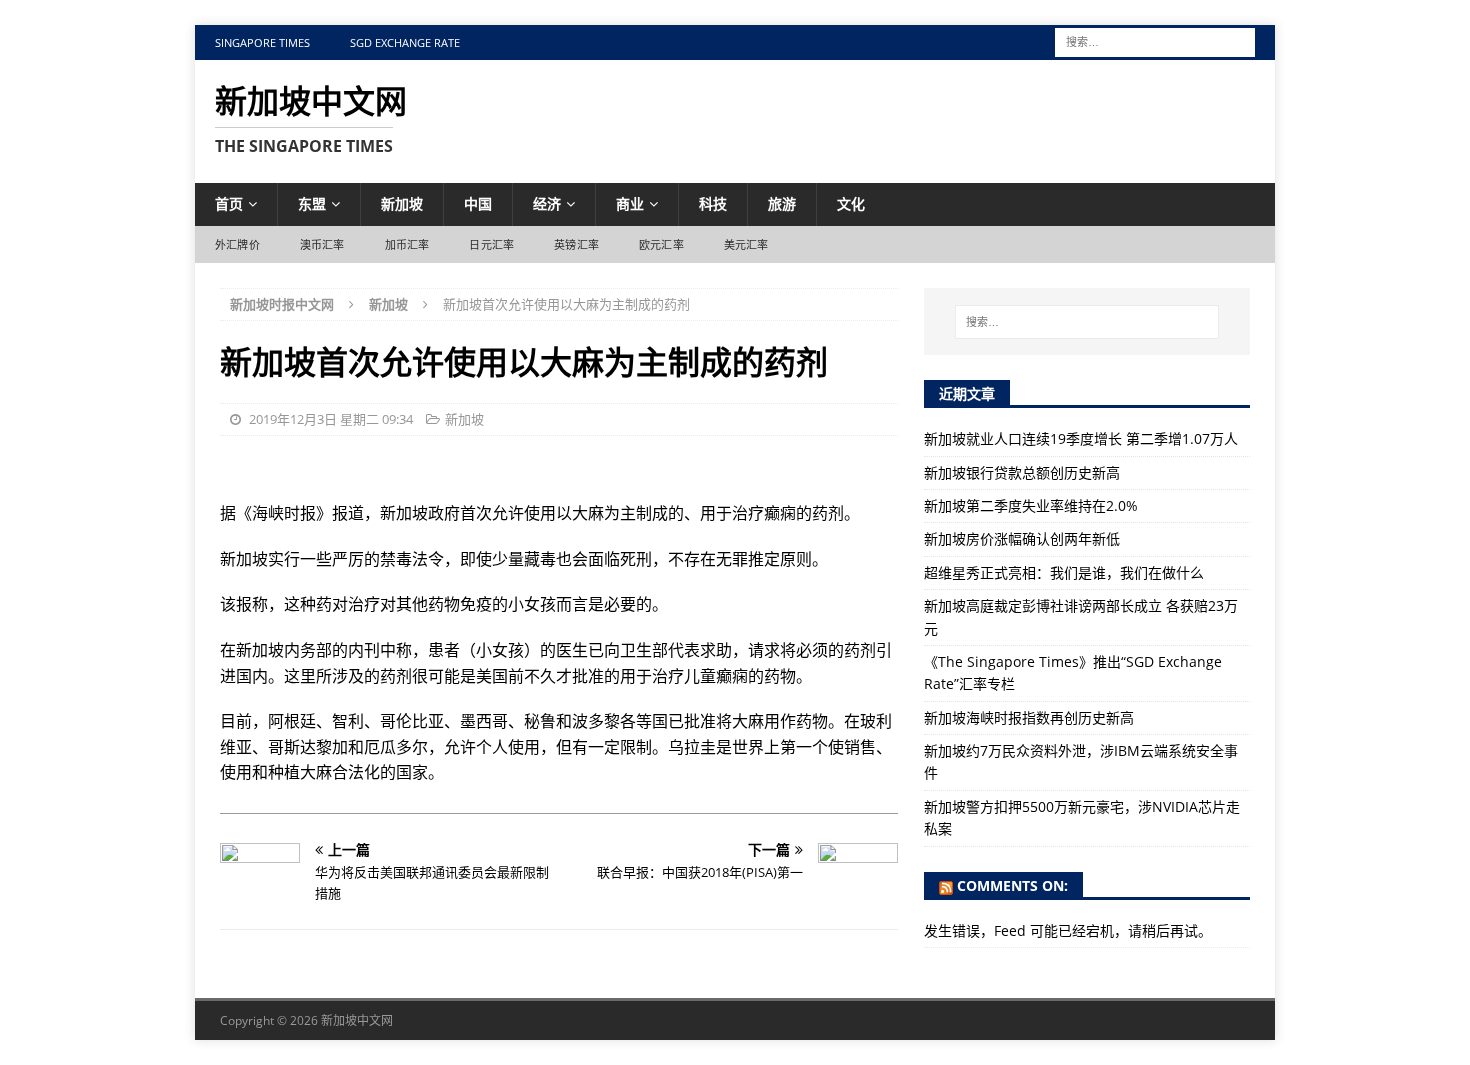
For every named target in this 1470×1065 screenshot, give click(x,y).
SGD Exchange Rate (405, 42)
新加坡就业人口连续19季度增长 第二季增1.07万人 (1081, 438)
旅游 (782, 203)
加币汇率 (407, 244)
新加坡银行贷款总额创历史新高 (1022, 472)
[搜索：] (1155, 40)
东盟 (312, 203)
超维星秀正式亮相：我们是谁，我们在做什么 (1064, 572)
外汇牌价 (237, 244)
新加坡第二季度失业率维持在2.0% (1031, 505)
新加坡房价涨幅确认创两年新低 (1022, 538)
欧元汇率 (661, 244)
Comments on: (1012, 885)
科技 (713, 203)
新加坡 (402, 203)
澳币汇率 (322, 244)
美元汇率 (746, 244)
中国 (478, 203)
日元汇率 (491, 244)
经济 (547, 203)
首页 (229, 203)
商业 (630, 203)
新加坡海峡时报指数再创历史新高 (1029, 717)
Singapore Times (262, 42)
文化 (851, 203)
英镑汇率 (576, 244)
